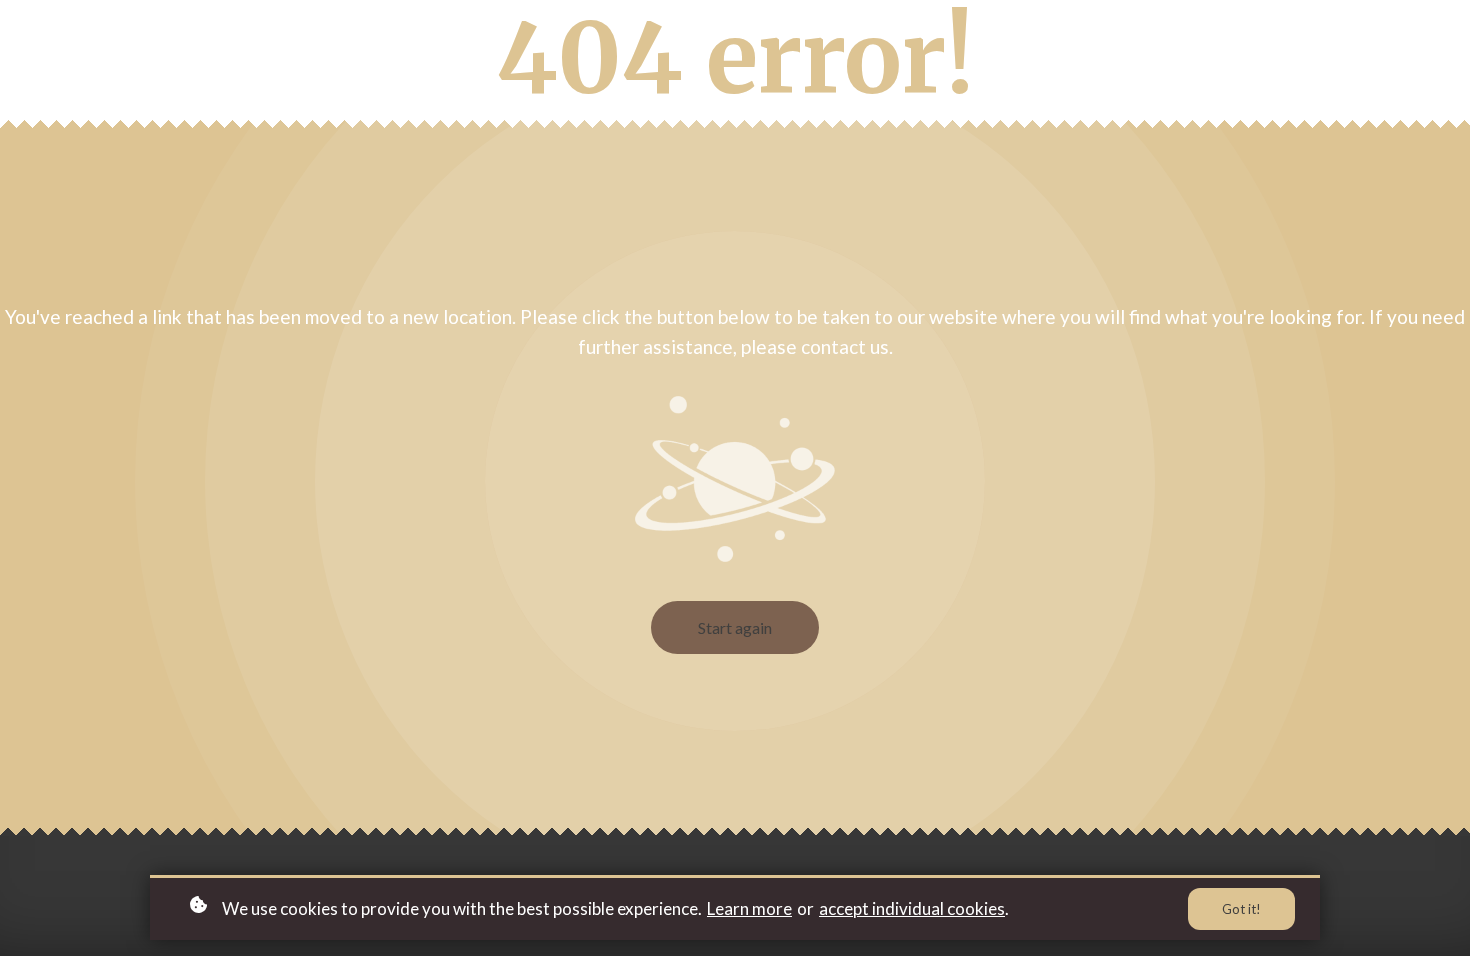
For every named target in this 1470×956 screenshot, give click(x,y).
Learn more (749, 908)
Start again (735, 627)
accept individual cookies (912, 908)
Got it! (1241, 909)
